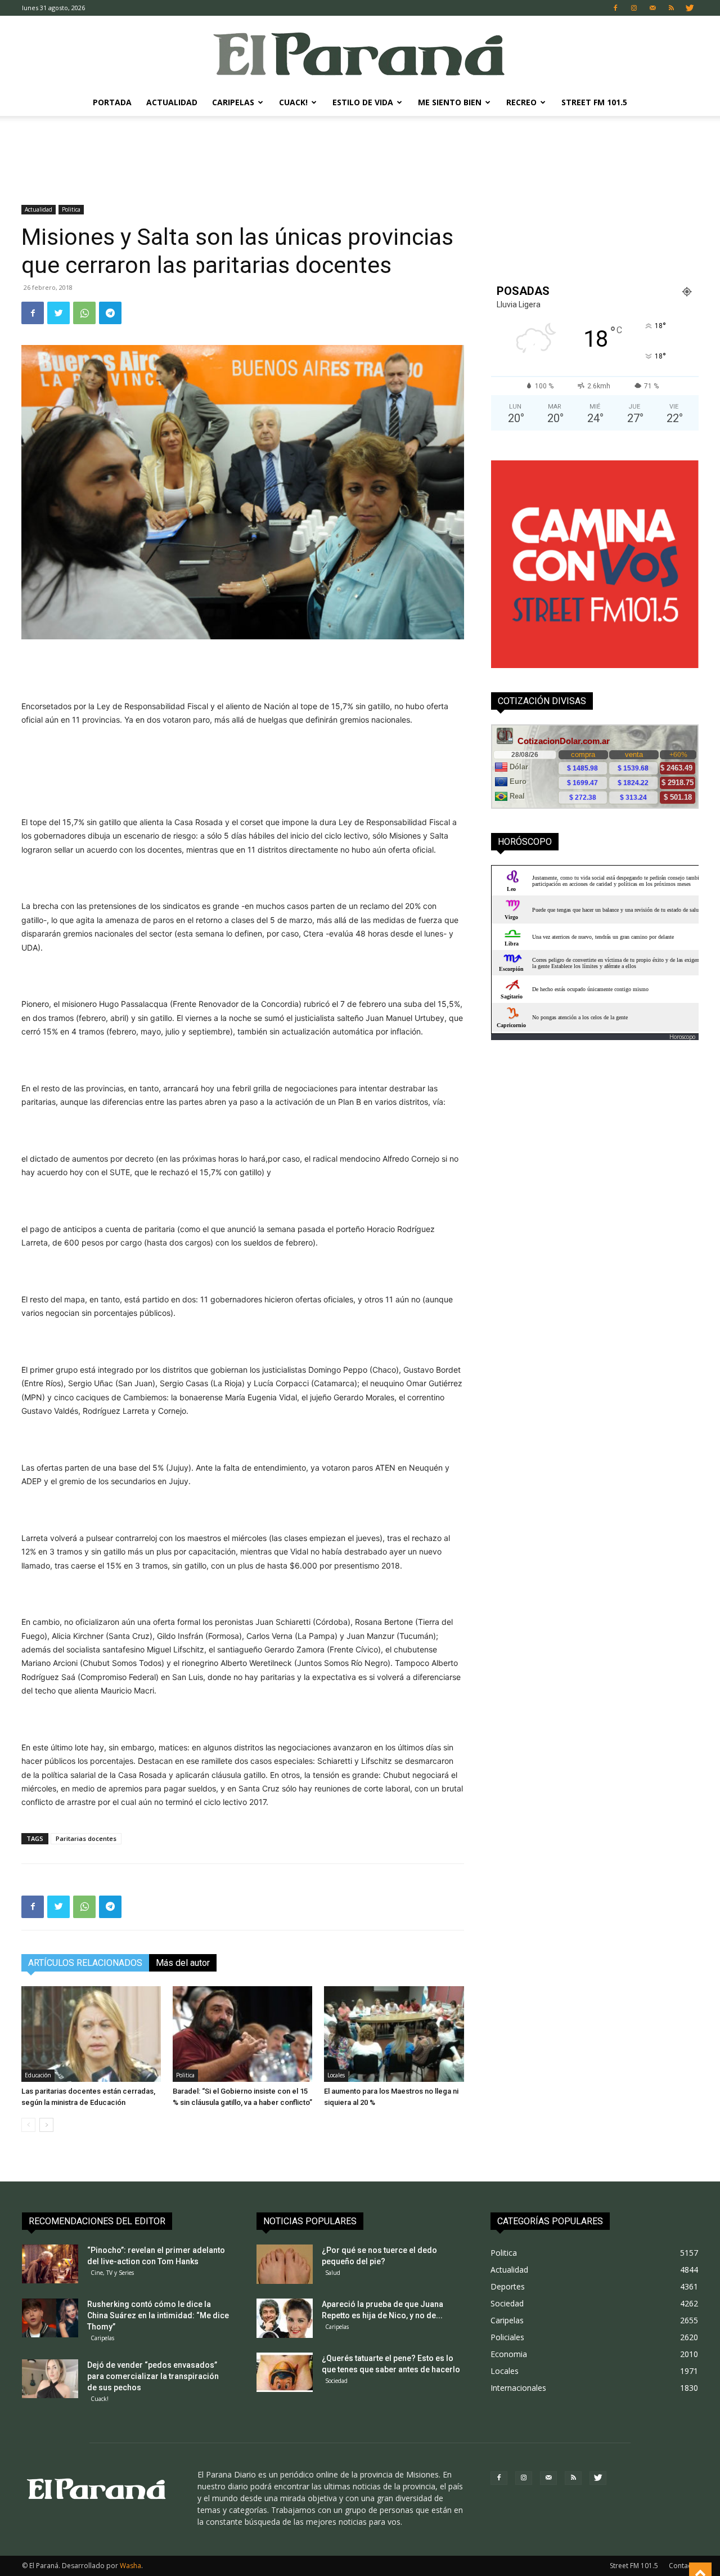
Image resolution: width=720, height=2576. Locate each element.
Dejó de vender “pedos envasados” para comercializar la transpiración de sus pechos (153, 2376)
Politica (71, 209)
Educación (38, 2075)
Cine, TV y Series (112, 2273)
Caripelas (233, 102)
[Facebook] (615, 8)
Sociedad (336, 2381)
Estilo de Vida (363, 102)
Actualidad (172, 102)
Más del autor (183, 1963)
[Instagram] (634, 8)
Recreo (521, 102)
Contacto (683, 2566)
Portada (112, 102)
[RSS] (671, 8)
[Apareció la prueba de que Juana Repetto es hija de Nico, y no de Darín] (285, 2318)
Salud (333, 2273)
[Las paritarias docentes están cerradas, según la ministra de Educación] (91, 2034)
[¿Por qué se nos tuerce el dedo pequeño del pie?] (285, 2264)
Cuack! (293, 102)
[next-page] (46, 2125)
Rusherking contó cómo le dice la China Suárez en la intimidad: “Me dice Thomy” (158, 2315)
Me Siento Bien (450, 102)
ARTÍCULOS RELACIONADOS (85, 1963)
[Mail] (652, 8)
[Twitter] (690, 8)
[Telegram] (110, 313)
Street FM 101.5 (594, 102)
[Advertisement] (360, 155)
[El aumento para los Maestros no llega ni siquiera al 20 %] (394, 2034)
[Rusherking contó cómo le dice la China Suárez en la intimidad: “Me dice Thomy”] (50, 2318)
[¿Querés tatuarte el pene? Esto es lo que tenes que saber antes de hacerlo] (285, 2372)
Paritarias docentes (86, 1838)
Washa (130, 2566)
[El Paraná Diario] (360, 53)
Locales (336, 2075)
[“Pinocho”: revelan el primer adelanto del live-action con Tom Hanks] (50, 2264)
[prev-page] (28, 2125)
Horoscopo (682, 1037)
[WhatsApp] (84, 313)
